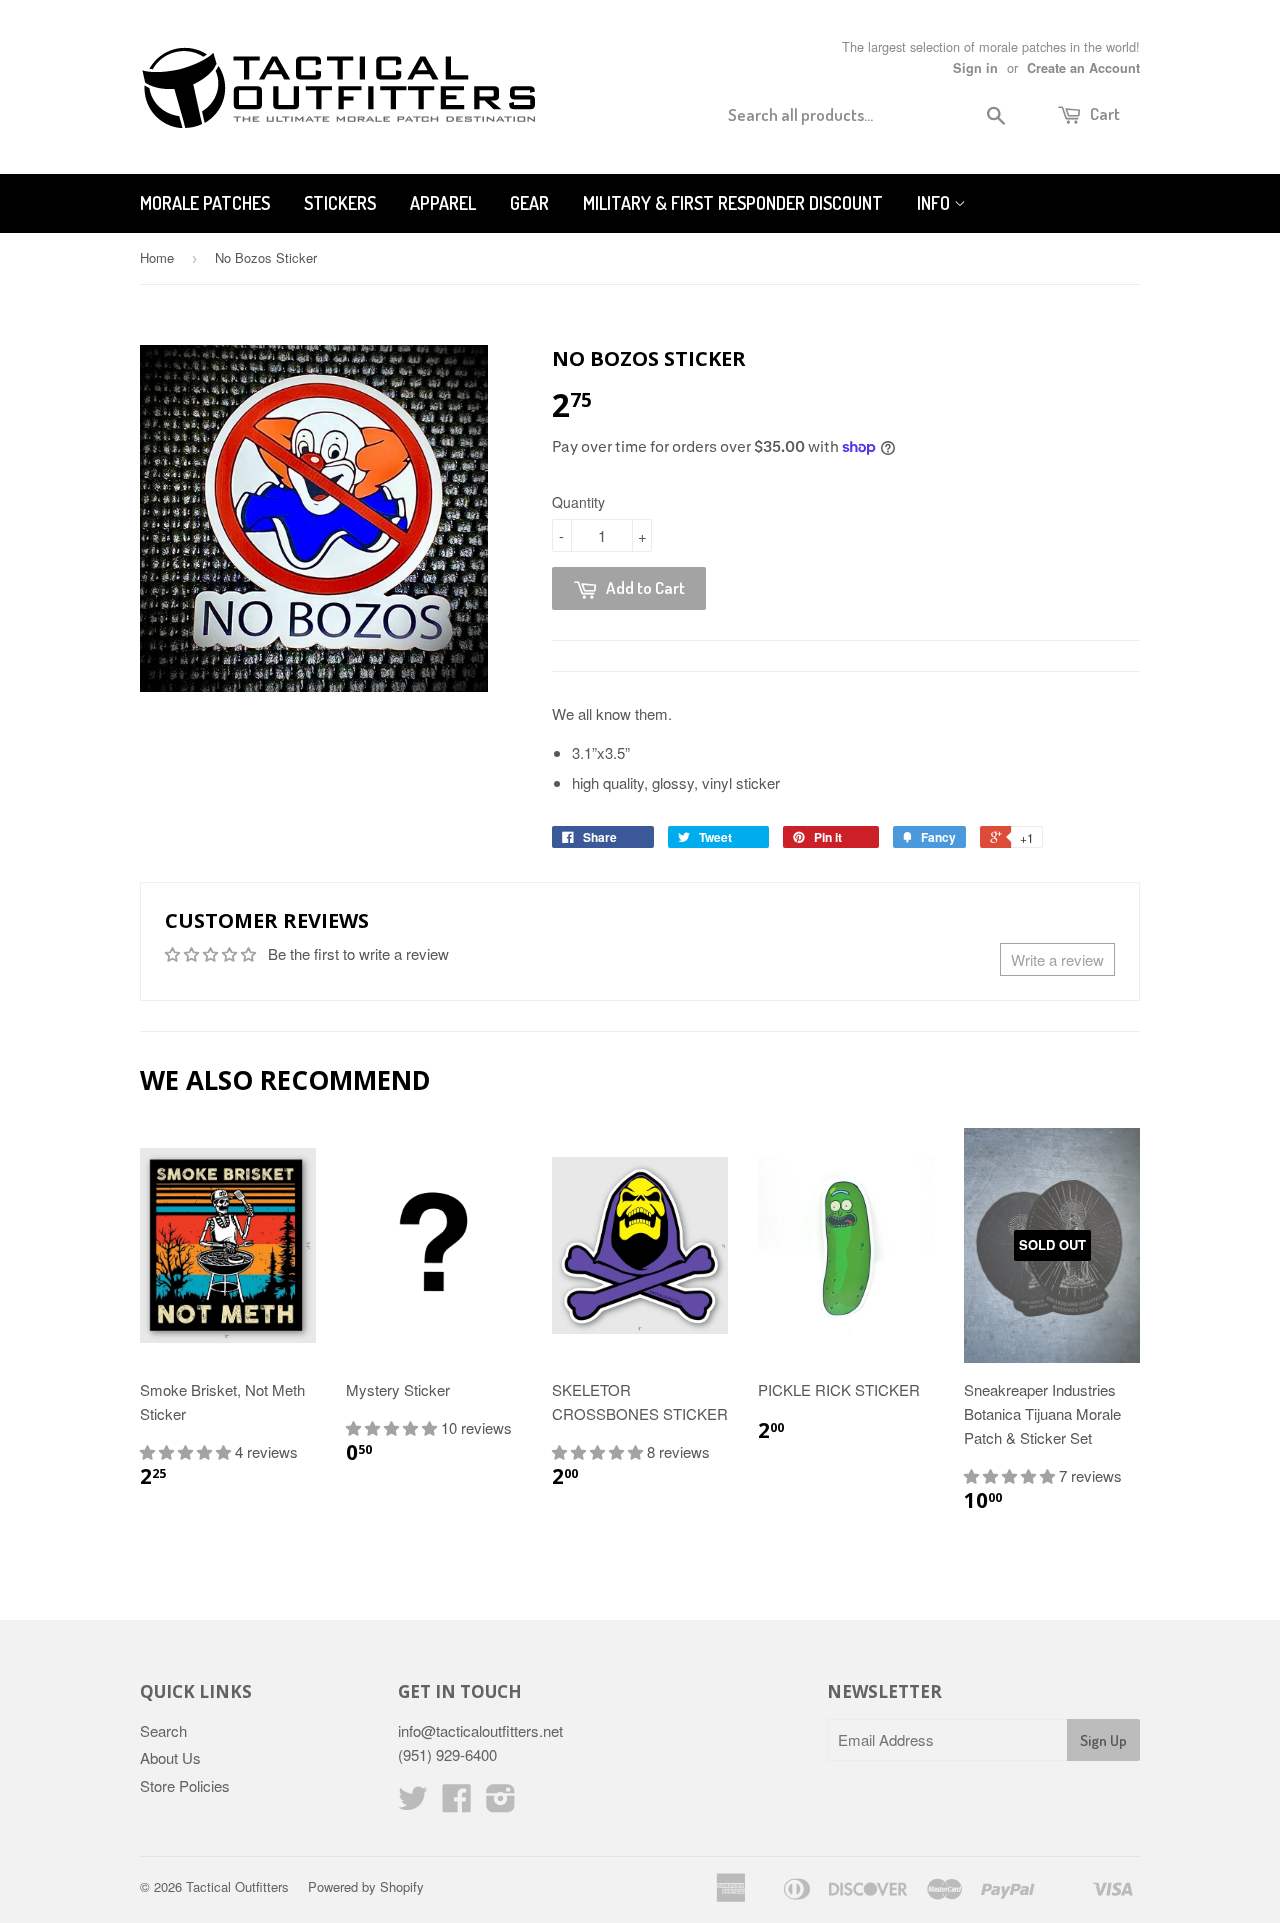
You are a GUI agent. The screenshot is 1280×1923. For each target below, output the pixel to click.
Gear (529, 203)
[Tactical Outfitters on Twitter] (413, 1803)
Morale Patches (205, 203)
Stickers (340, 203)
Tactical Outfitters (237, 1886)
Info (935, 203)
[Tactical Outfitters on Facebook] (457, 1803)
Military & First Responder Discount (733, 203)
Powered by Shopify (366, 1886)
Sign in (975, 68)
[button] (187, 1451)
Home (157, 257)
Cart (1103, 113)
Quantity (578, 502)
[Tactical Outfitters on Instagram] (501, 1803)
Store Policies (185, 1785)
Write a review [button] (1057, 959)
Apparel (443, 203)
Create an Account (1083, 68)
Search (163, 1730)
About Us (170, 1757)
